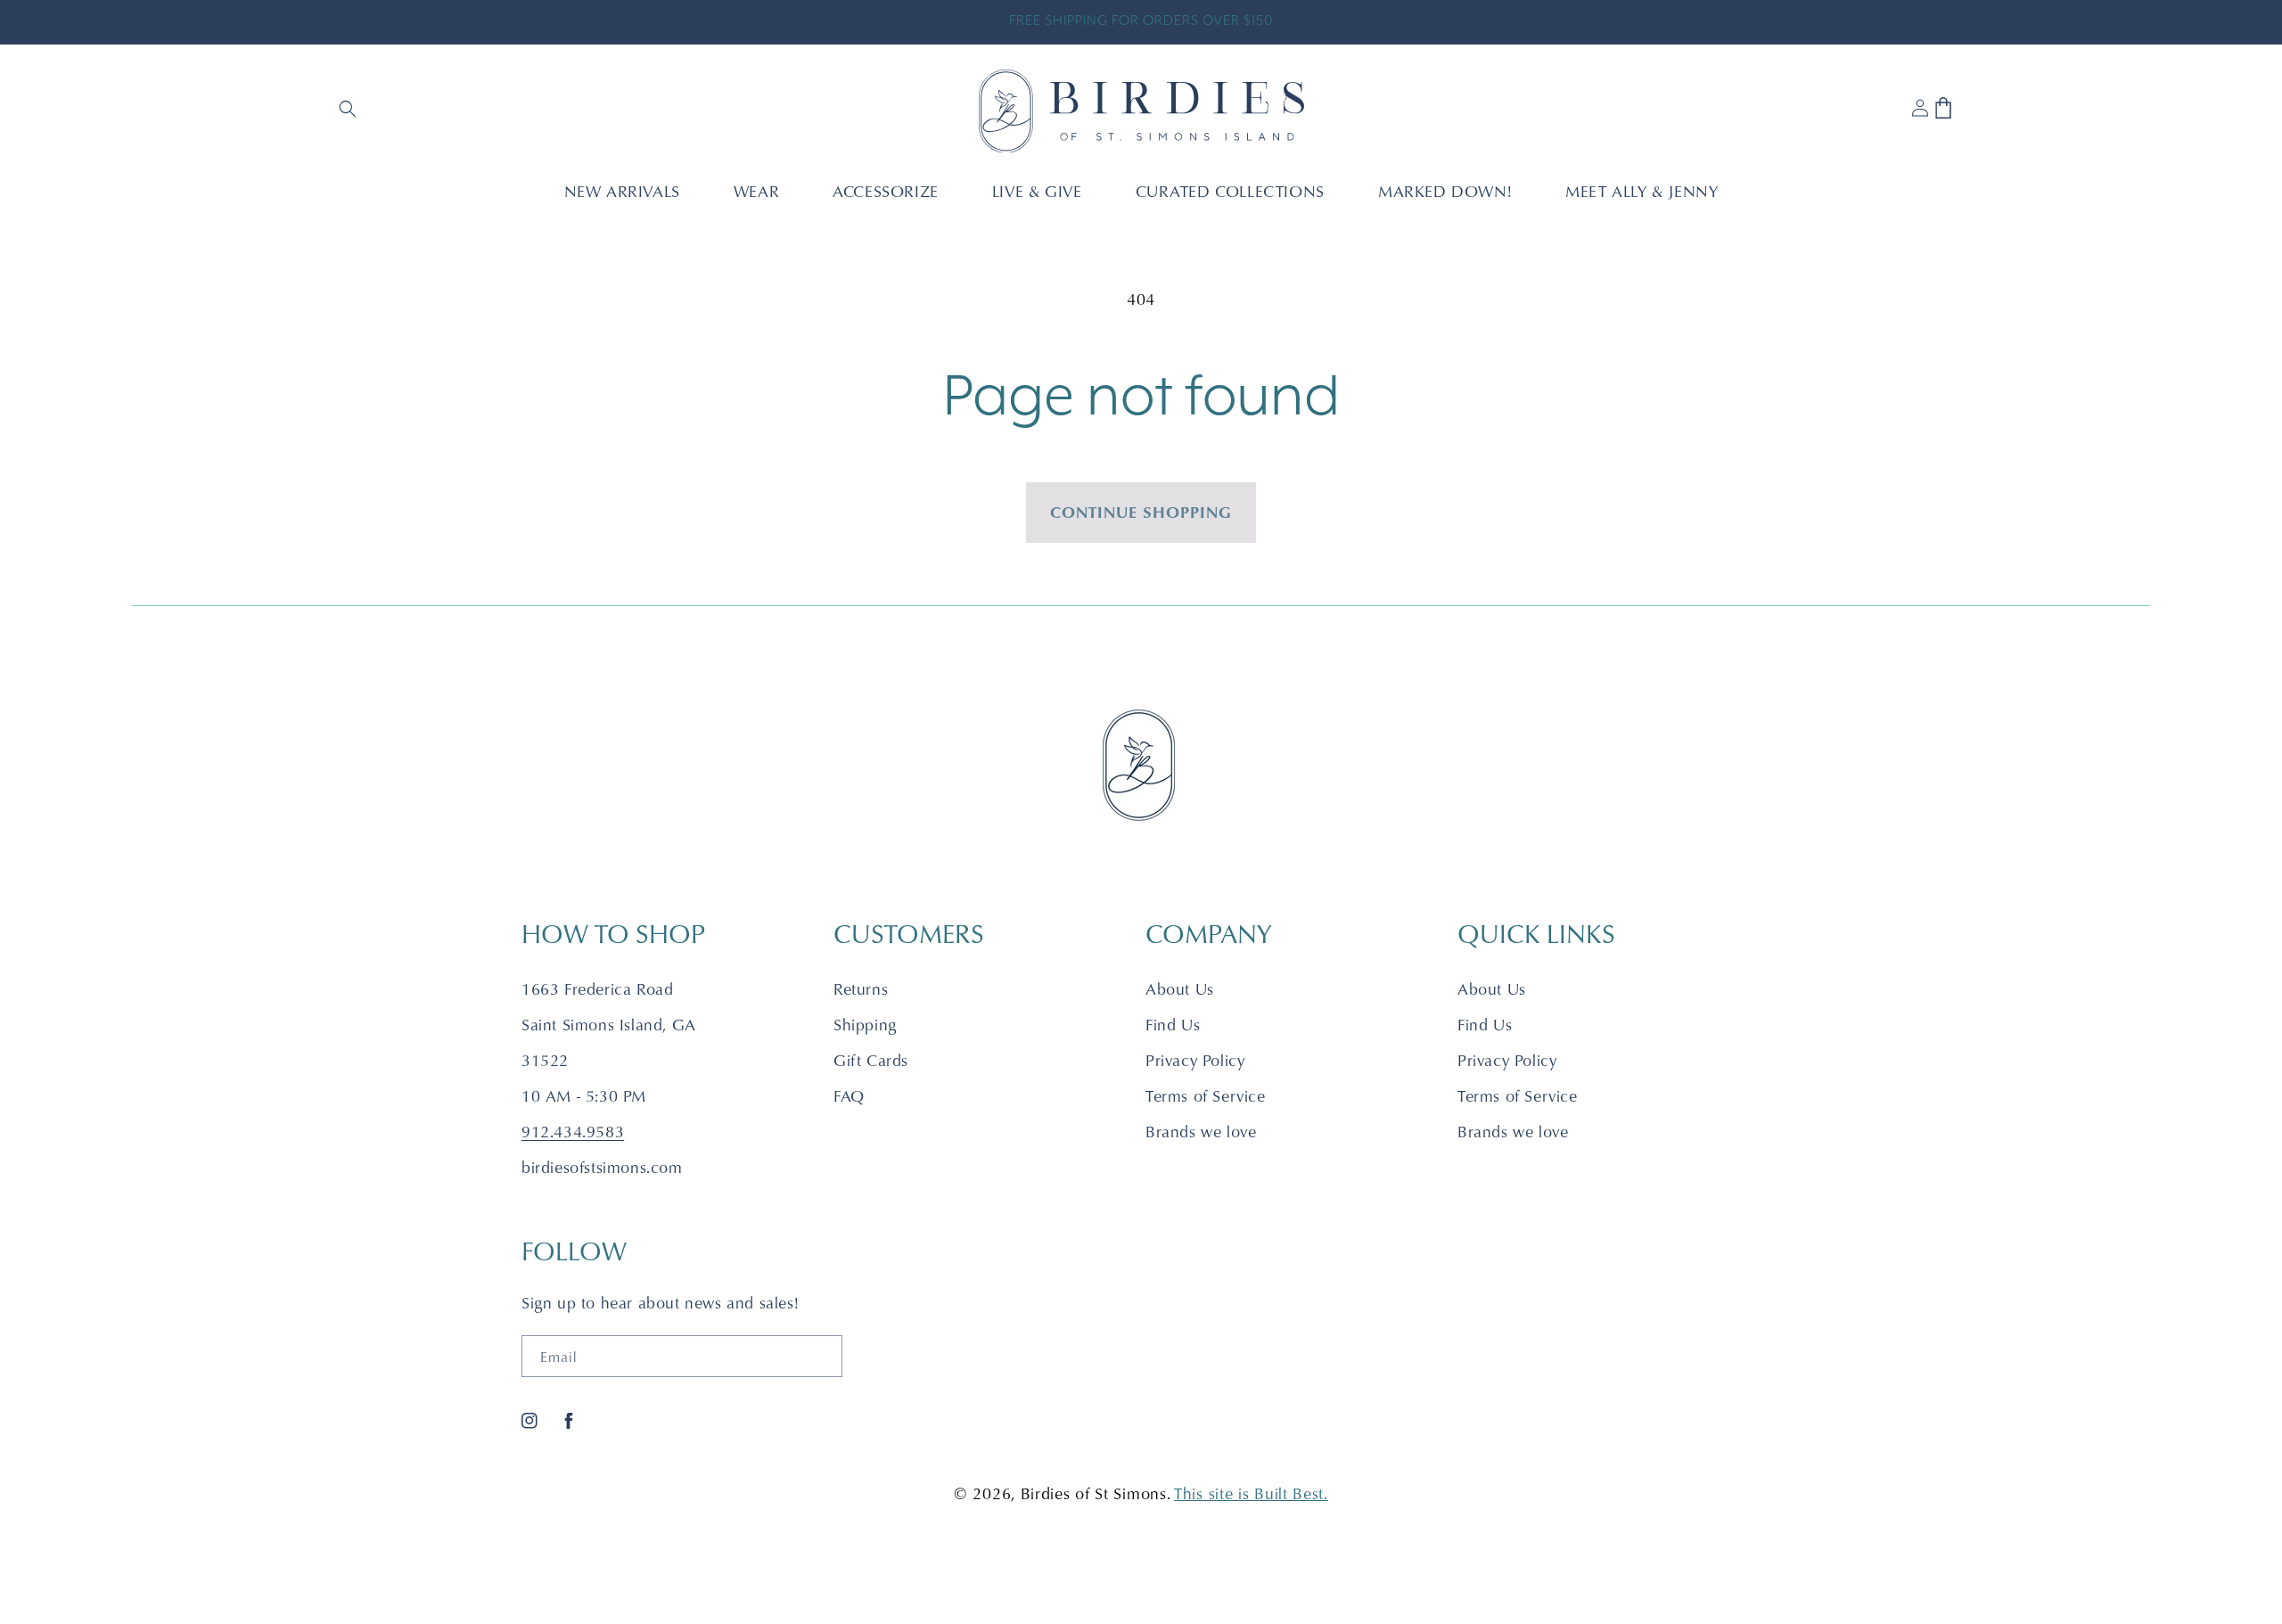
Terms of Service (1206, 1096)
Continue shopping (1141, 512)
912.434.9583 (573, 1132)
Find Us (1173, 1025)
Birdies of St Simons (1094, 1493)
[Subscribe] (822, 1356)
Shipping (865, 1025)
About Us (1180, 989)
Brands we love (1201, 1132)
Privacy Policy (1195, 1060)
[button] (349, 111)
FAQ (849, 1096)
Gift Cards (871, 1060)
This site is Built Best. (1251, 1493)
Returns (861, 989)
